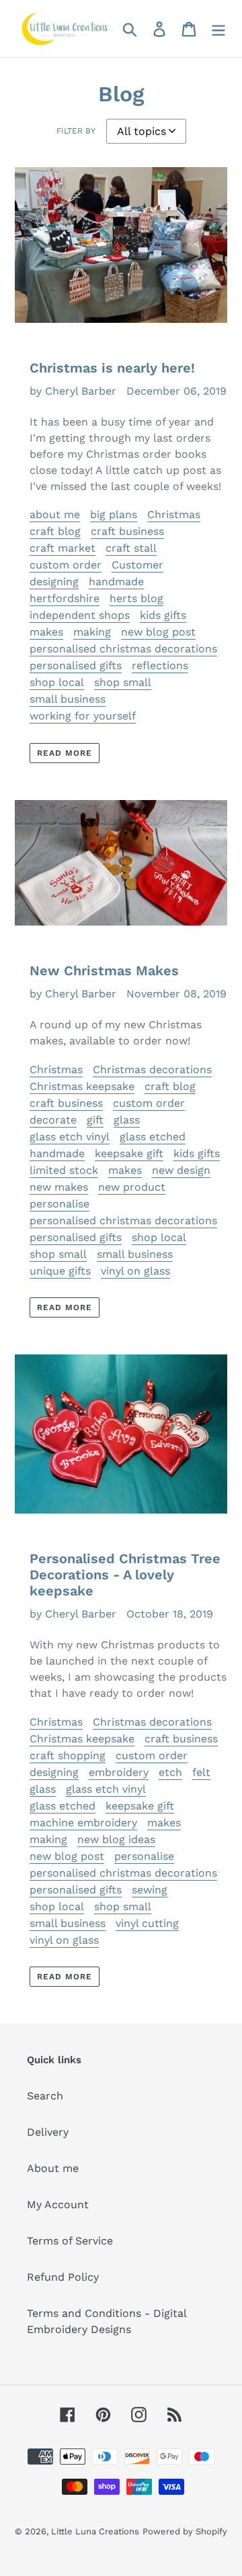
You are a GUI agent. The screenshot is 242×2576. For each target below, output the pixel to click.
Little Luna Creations (95, 2531)
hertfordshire (65, 598)
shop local (57, 682)
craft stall (131, 548)
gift (95, 1120)
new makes (59, 1187)
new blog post (158, 632)
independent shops (80, 615)
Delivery (48, 2132)
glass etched (153, 1137)
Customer (137, 565)
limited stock (64, 1170)
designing (54, 582)
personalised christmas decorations (123, 649)
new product (132, 1187)
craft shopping (68, 1755)
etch (170, 1772)
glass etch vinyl (70, 1137)
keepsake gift (129, 1153)
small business (68, 699)
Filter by (76, 131)
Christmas (174, 514)
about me (55, 514)
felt (201, 1772)
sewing (150, 1890)
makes (46, 632)
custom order (66, 565)
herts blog (136, 598)
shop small (123, 682)
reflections (160, 665)
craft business (127, 531)
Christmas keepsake (82, 1086)
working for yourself (83, 716)
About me (53, 2168)
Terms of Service (70, 2241)
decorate (53, 1120)
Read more (65, 753)
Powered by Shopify (185, 2531)
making (92, 632)
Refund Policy (63, 2277)
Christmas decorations (152, 1070)
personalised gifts (76, 665)
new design (181, 1170)
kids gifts (163, 615)
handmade (116, 582)
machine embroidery (83, 1823)
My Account (58, 2205)
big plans (114, 514)
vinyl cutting (147, 1923)
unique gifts (60, 1271)
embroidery (119, 1772)
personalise (59, 1204)
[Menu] (218, 29)
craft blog (55, 531)
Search (45, 2096)
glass (127, 1120)
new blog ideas (116, 1839)
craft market (63, 548)
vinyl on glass (135, 1271)
